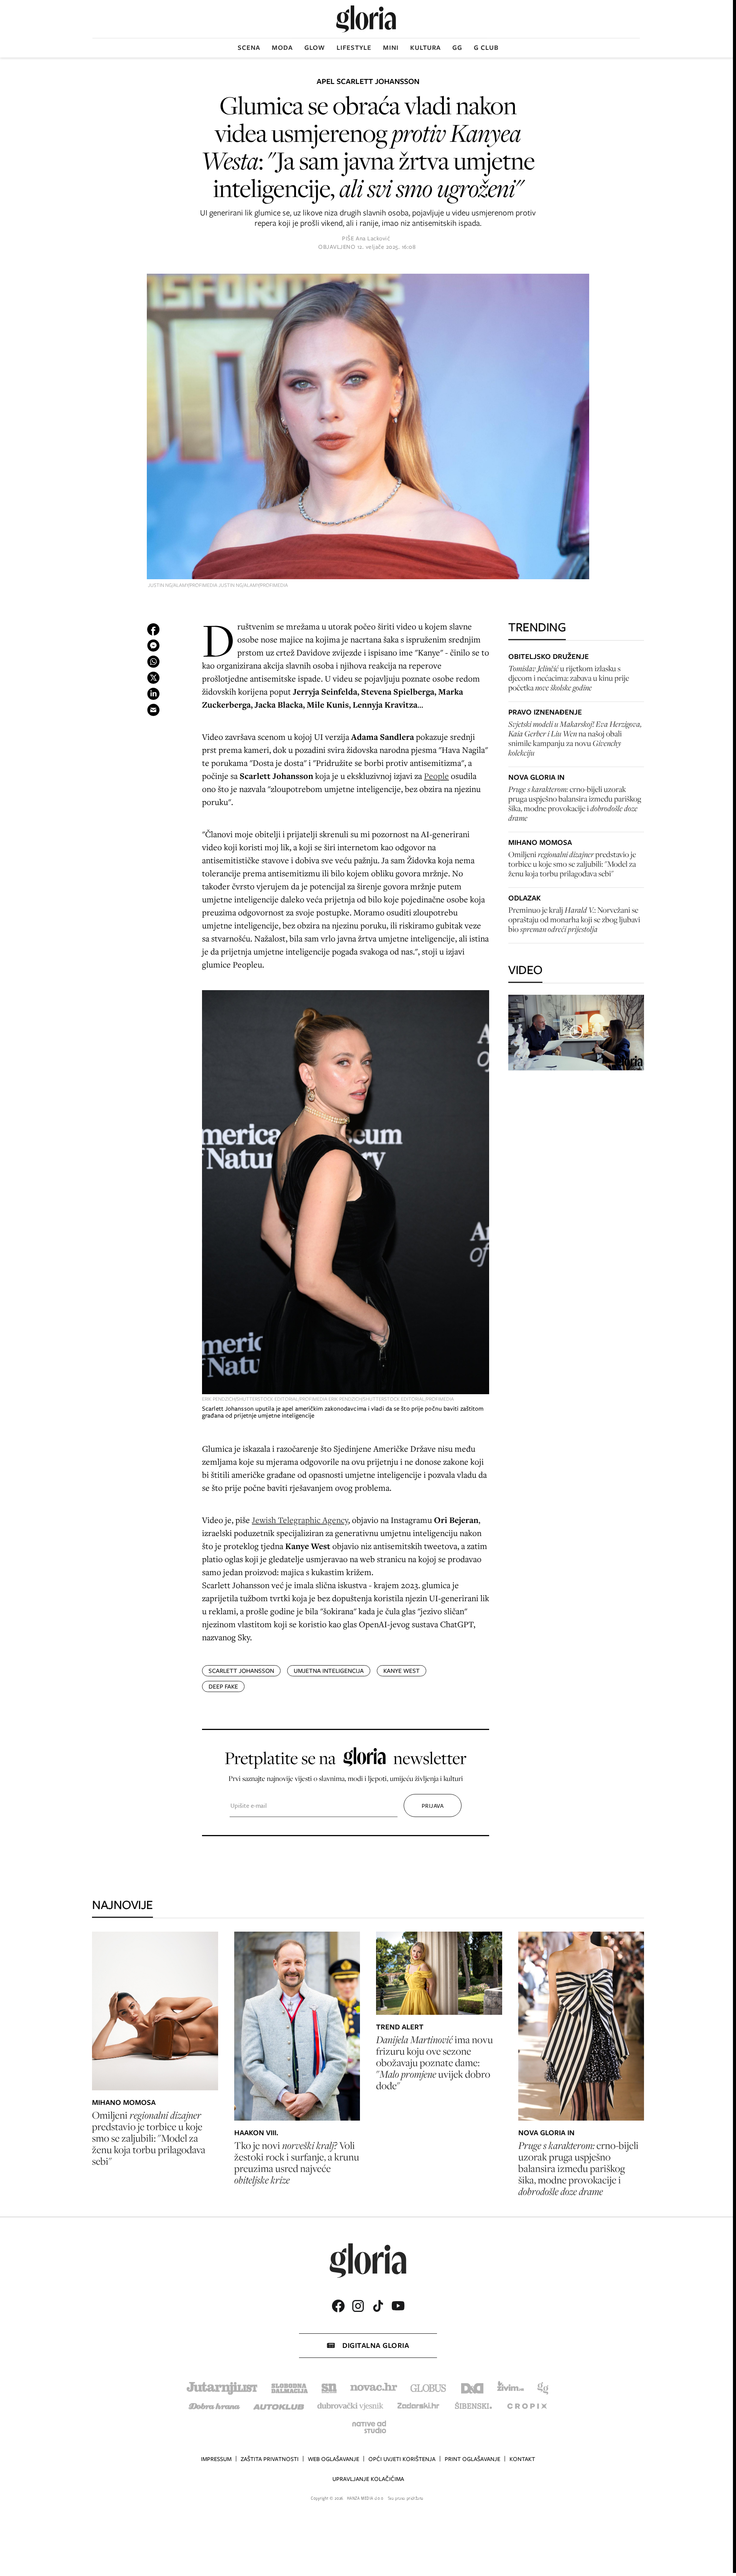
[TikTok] (378, 2306)
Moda (282, 48)
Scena (249, 48)
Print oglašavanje (472, 2459)
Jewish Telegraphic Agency (300, 1520)
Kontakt (522, 2459)
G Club (486, 48)
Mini (391, 48)
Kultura (426, 48)
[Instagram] (358, 2306)
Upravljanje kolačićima (368, 2479)
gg (457, 48)
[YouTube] (398, 2306)
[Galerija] (368, 427)
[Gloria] (366, 19)
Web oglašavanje (333, 2459)
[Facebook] (338, 2306)
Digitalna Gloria (376, 2345)
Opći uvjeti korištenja (402, 2459)
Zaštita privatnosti (270, 2459)
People (436, 776)
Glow (315, 48)
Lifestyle (354, 48)
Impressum (216, 2459)
